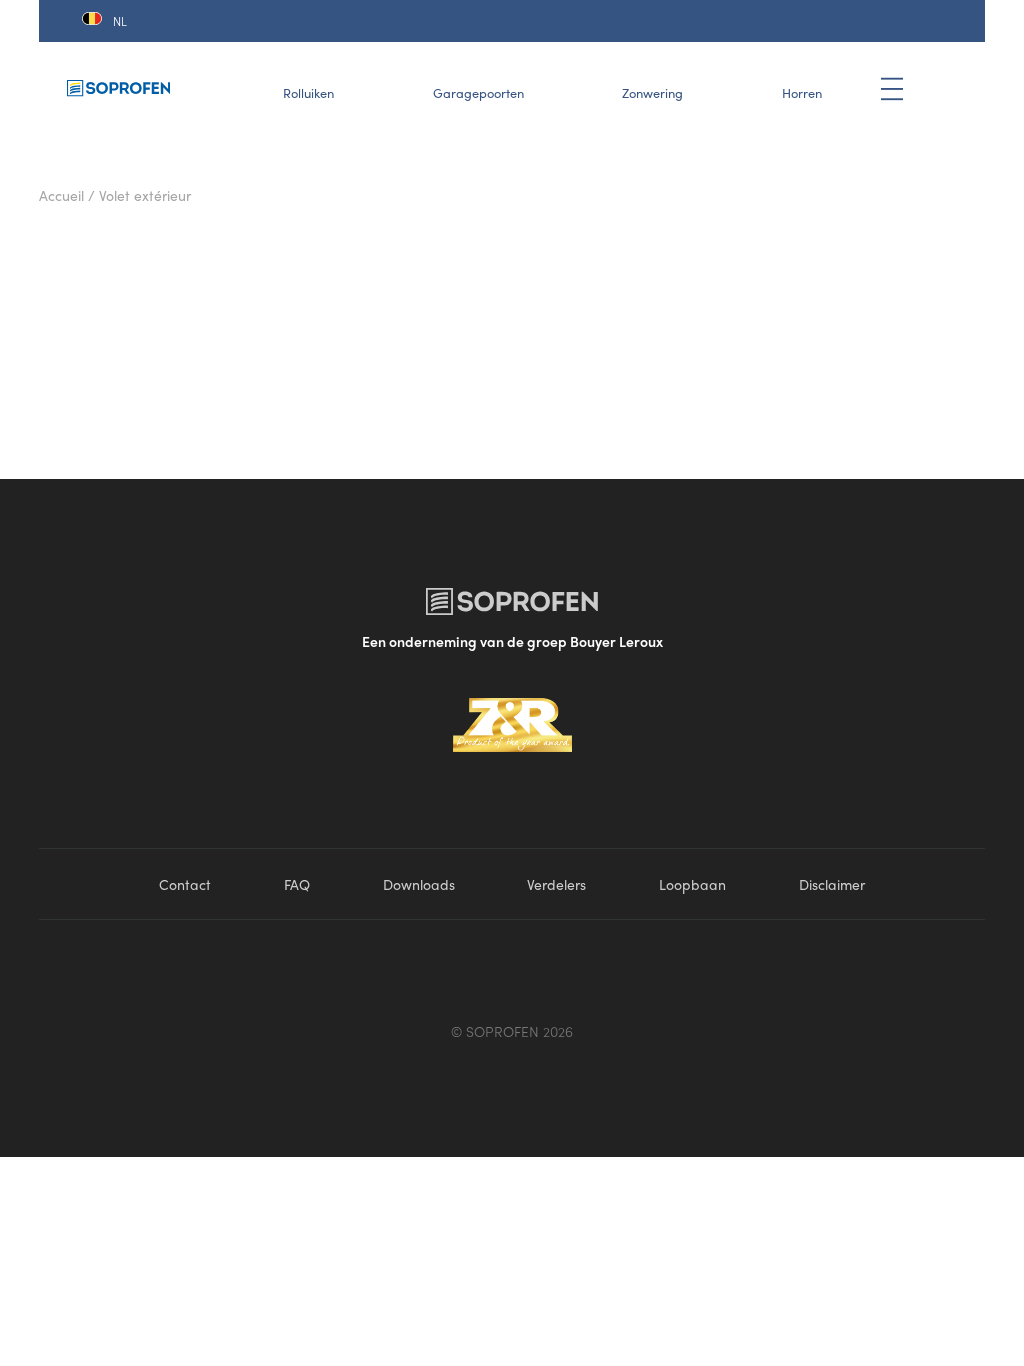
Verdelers (556, 884)
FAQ (297, 884)
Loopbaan (692, 884)
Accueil (61, 195)
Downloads (419, 884)
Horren (802, 92)
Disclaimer (832, 884)
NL (120, 21)
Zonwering (652, 92)
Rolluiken (308, 92)
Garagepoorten (478, 92)
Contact (185, 884)
